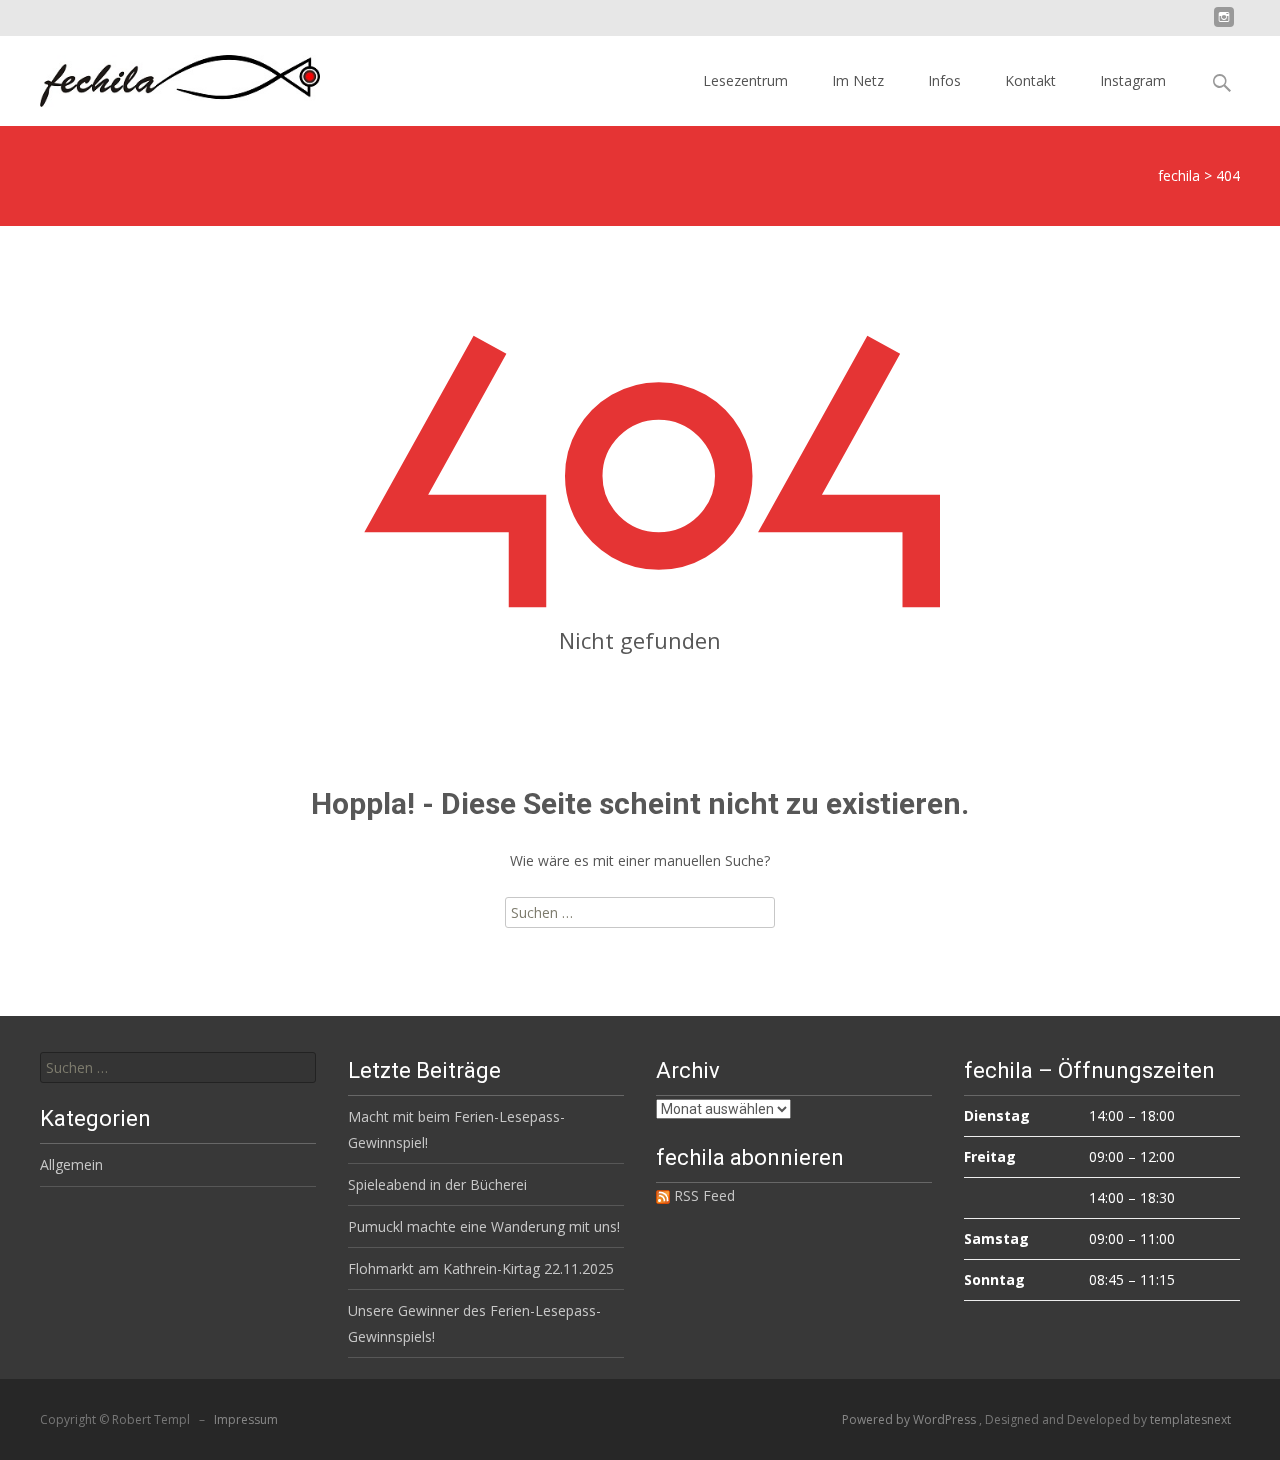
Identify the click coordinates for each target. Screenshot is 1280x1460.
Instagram (1133, 80)
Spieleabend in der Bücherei (437, 1184)
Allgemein (71, 1164)
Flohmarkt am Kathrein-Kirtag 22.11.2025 (481, 1268)
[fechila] (164, 76)
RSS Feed (702, 1195)
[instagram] (1224, 24)
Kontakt (1030, 80)
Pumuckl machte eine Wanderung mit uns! (484, 1226)
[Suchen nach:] (178, 1067)
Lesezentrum (745, 80)
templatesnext (1190, 1419)
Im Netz (858, 80)
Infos (944, 80)
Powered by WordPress (910, 1419)
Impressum (246, 1419)
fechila (1179, 175)
